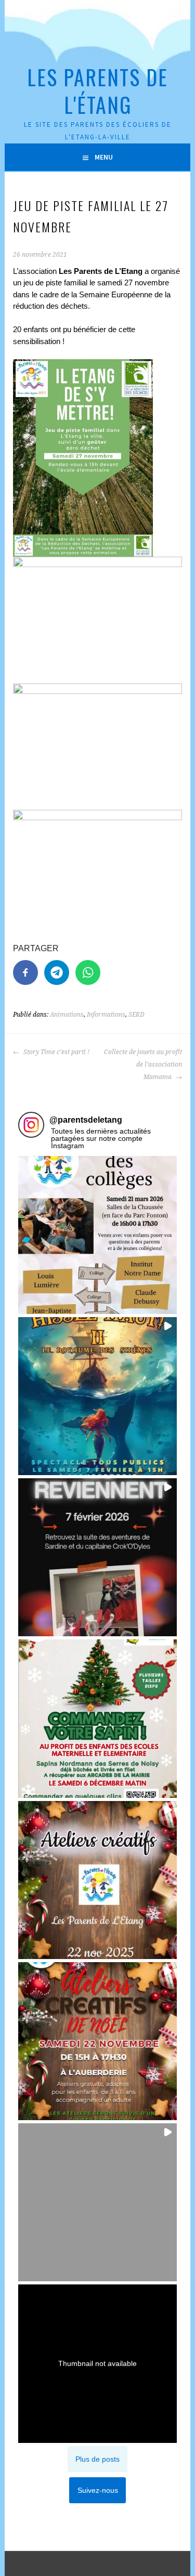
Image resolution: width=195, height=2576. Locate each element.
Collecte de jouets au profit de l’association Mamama (143, 1064)
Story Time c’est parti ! (56, 1052)
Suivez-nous (98, 2490)
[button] (97, 1235)
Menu (104, 157)
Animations (67, 1015)
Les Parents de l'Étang (97, 91)
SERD (136, 1015)
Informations (106, 1015)
